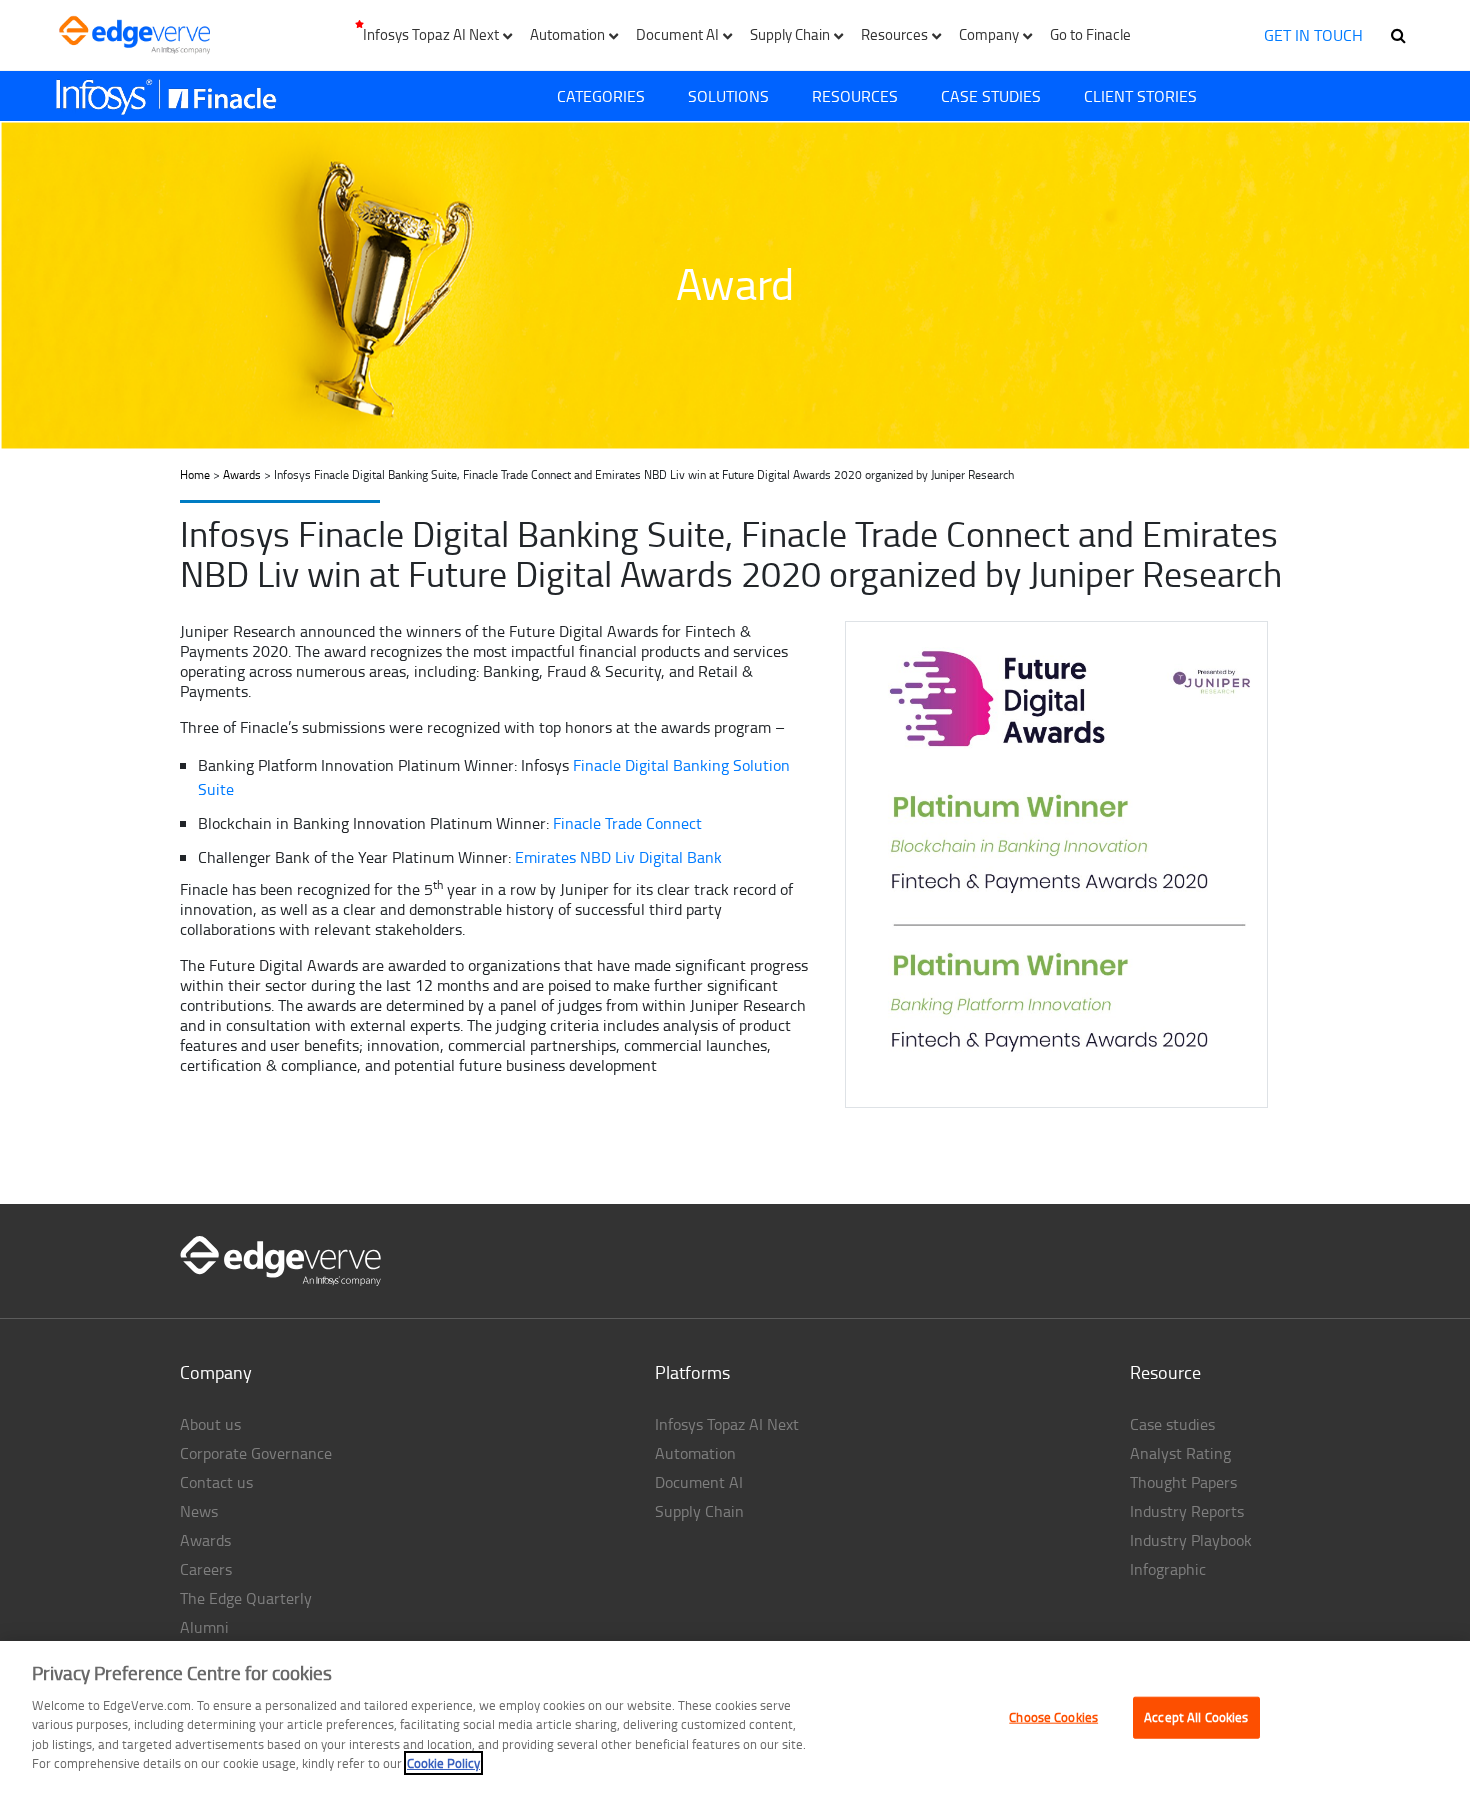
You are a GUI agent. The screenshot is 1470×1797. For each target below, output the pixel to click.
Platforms (692, 1372)
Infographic (1168, 1569)
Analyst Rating (1180, 1453)
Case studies (1172, 1424)
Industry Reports (1187, 1511)
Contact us (216, 1482)
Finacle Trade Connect (627, 823)
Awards (242, 474)
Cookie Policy (443, 1763)
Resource (1165, 1372)
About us (210, 1424)
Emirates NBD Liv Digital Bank (618, 857)
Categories (601, 96)
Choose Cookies (1053, 1717)
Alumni (204, 1627)
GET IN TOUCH (1313, 35)
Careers (206, 1569)
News (199, 1511)
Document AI (699, 1482)
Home (195, 474)
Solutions (728, 96)
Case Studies (991, 96)
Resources (855, 96)
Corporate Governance (256, 1453)
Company (216, 1372)
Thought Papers (1183, 1482)
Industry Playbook (1191, 1540)
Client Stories (1140, 96)
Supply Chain (699, 1511)
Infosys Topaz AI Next (727, 1424)
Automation (695, 1453)
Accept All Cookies (1196, 1717)
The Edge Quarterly (246, 1598)
